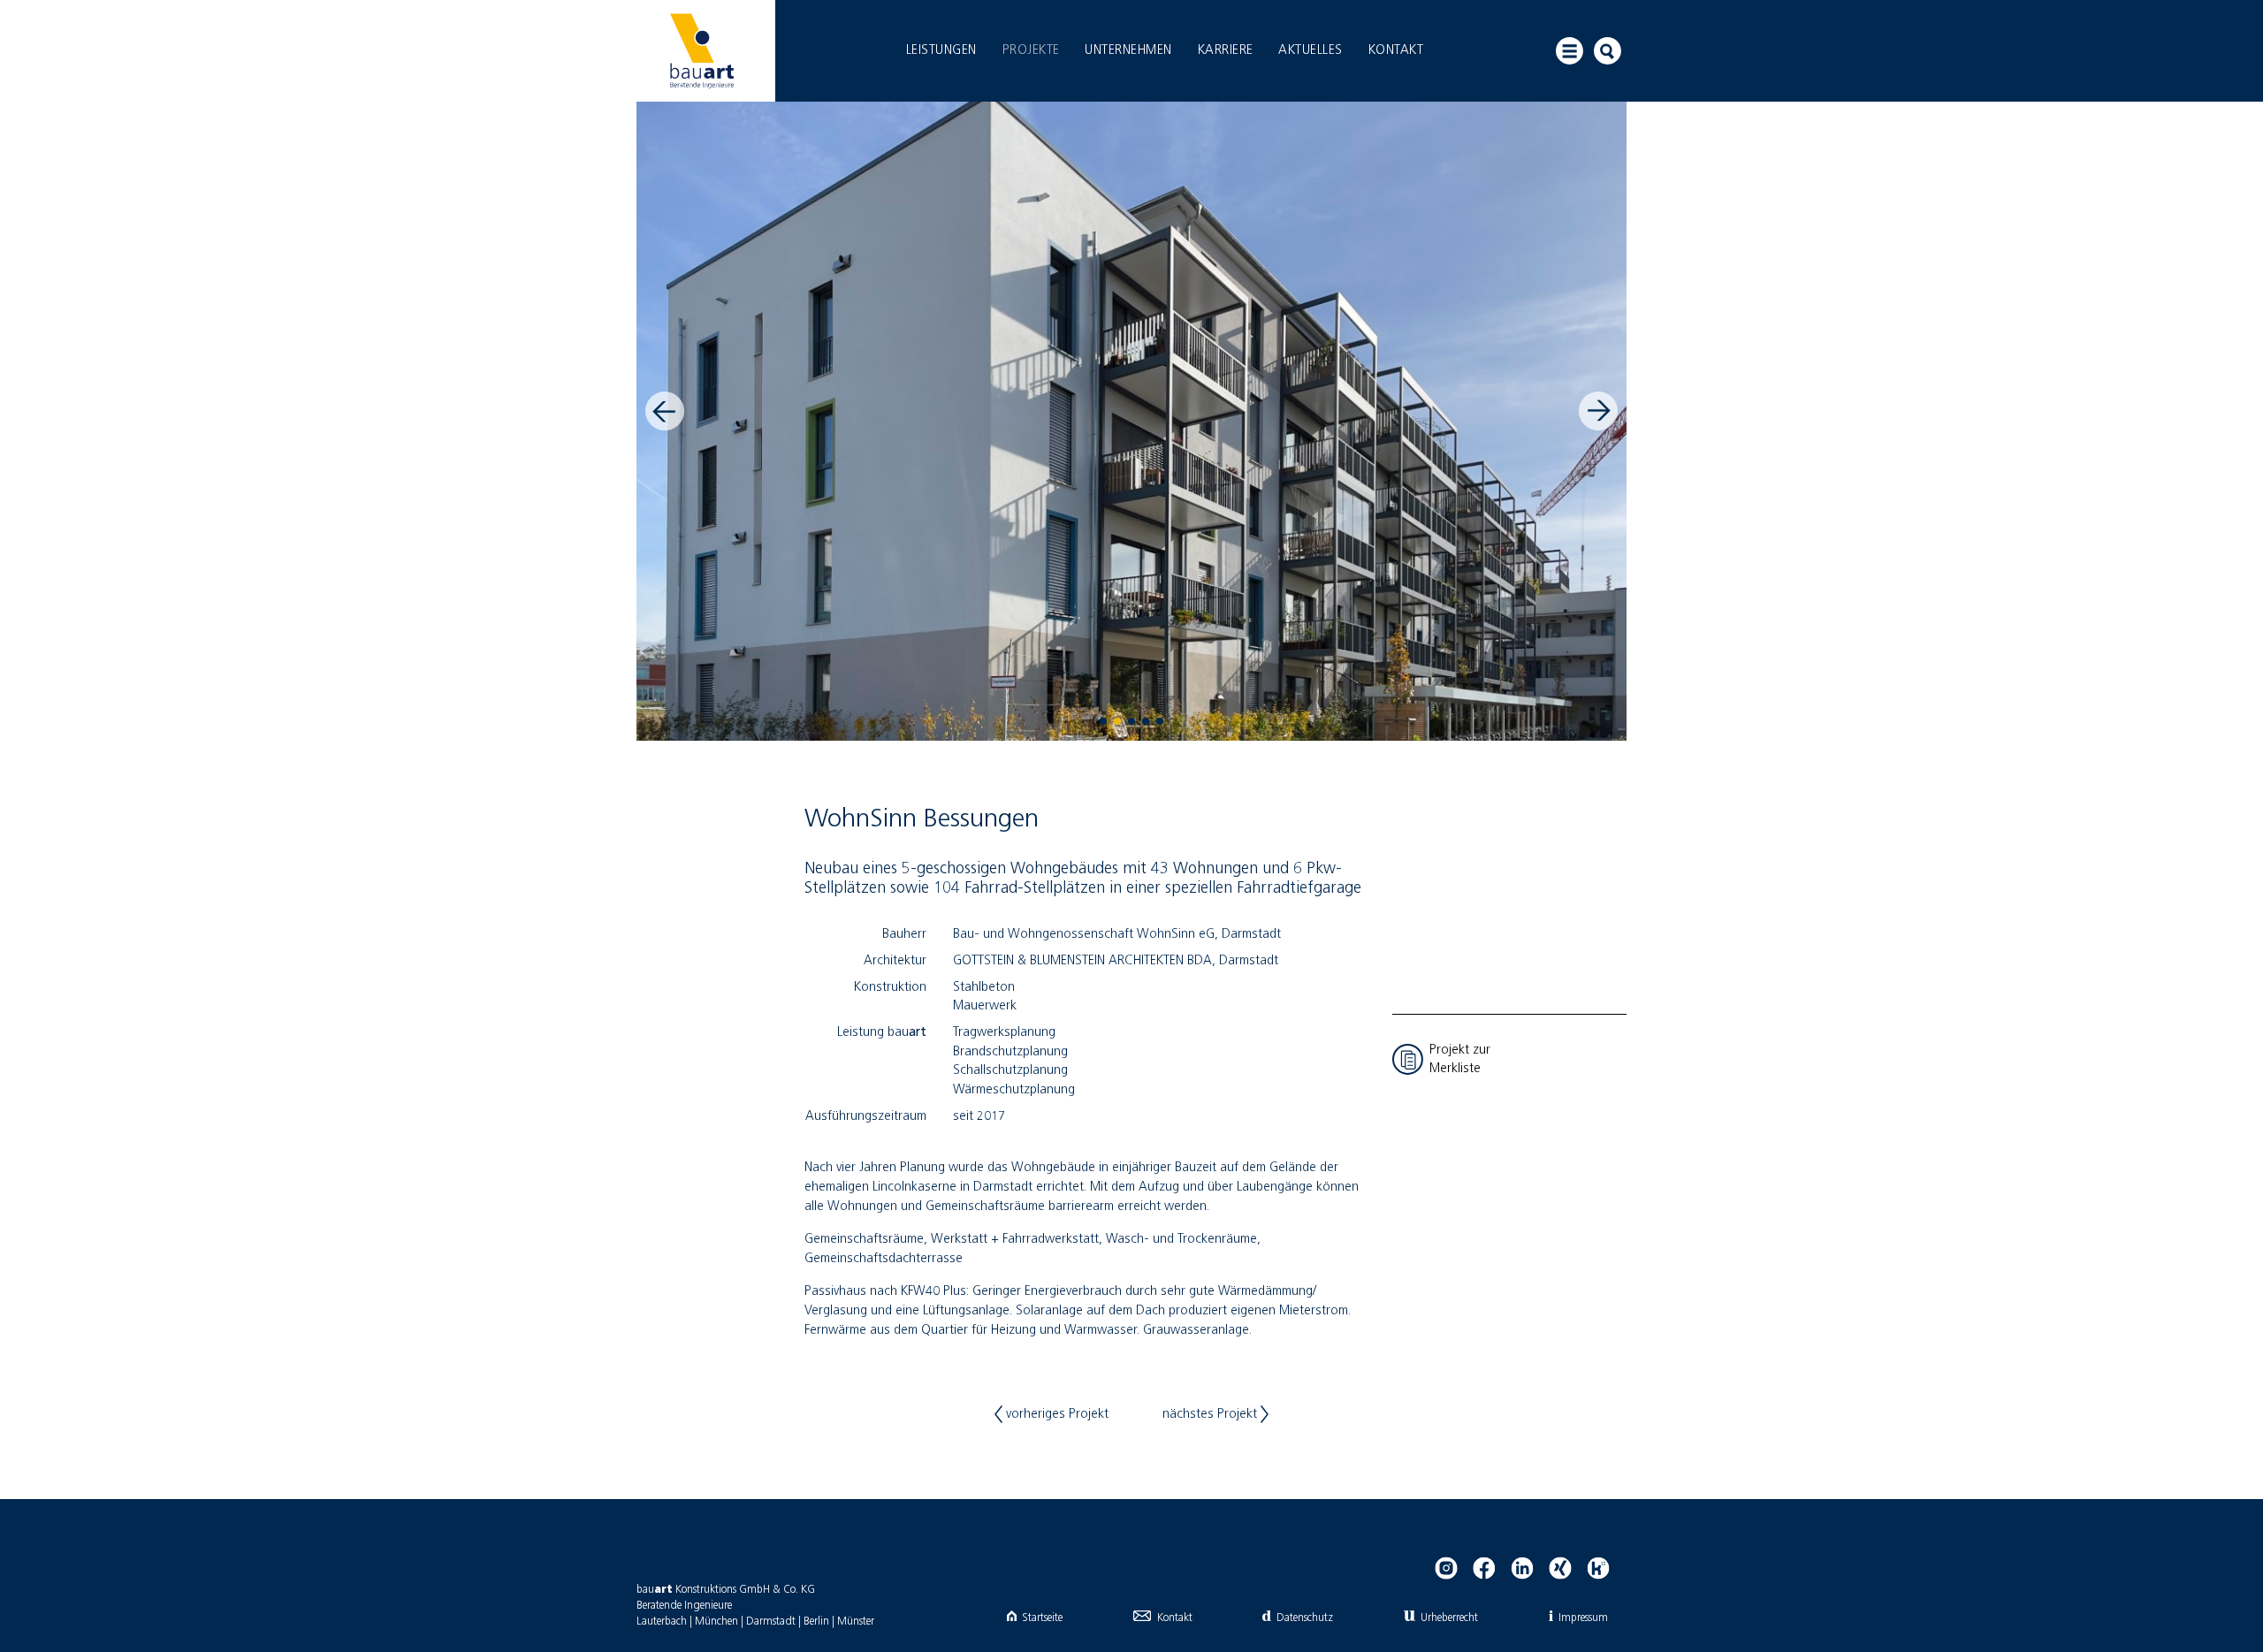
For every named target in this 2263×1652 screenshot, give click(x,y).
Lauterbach (662, 1622)
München (716, 1622)
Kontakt (1396, 50)
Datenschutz (1304, 1618)
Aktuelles (1311, 50)
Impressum (1583, 1618)
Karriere (1226, 50)
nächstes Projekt (1212, 1414)
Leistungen (941, 50)
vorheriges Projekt (1055, 1414)
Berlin (816, 1622)
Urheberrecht (1449, 1618)
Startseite (1042, 1618)
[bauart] (701, 51)
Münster (856, 1622)
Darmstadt (771, 1622)
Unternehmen (1128, 50)
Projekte (1031, 50)
